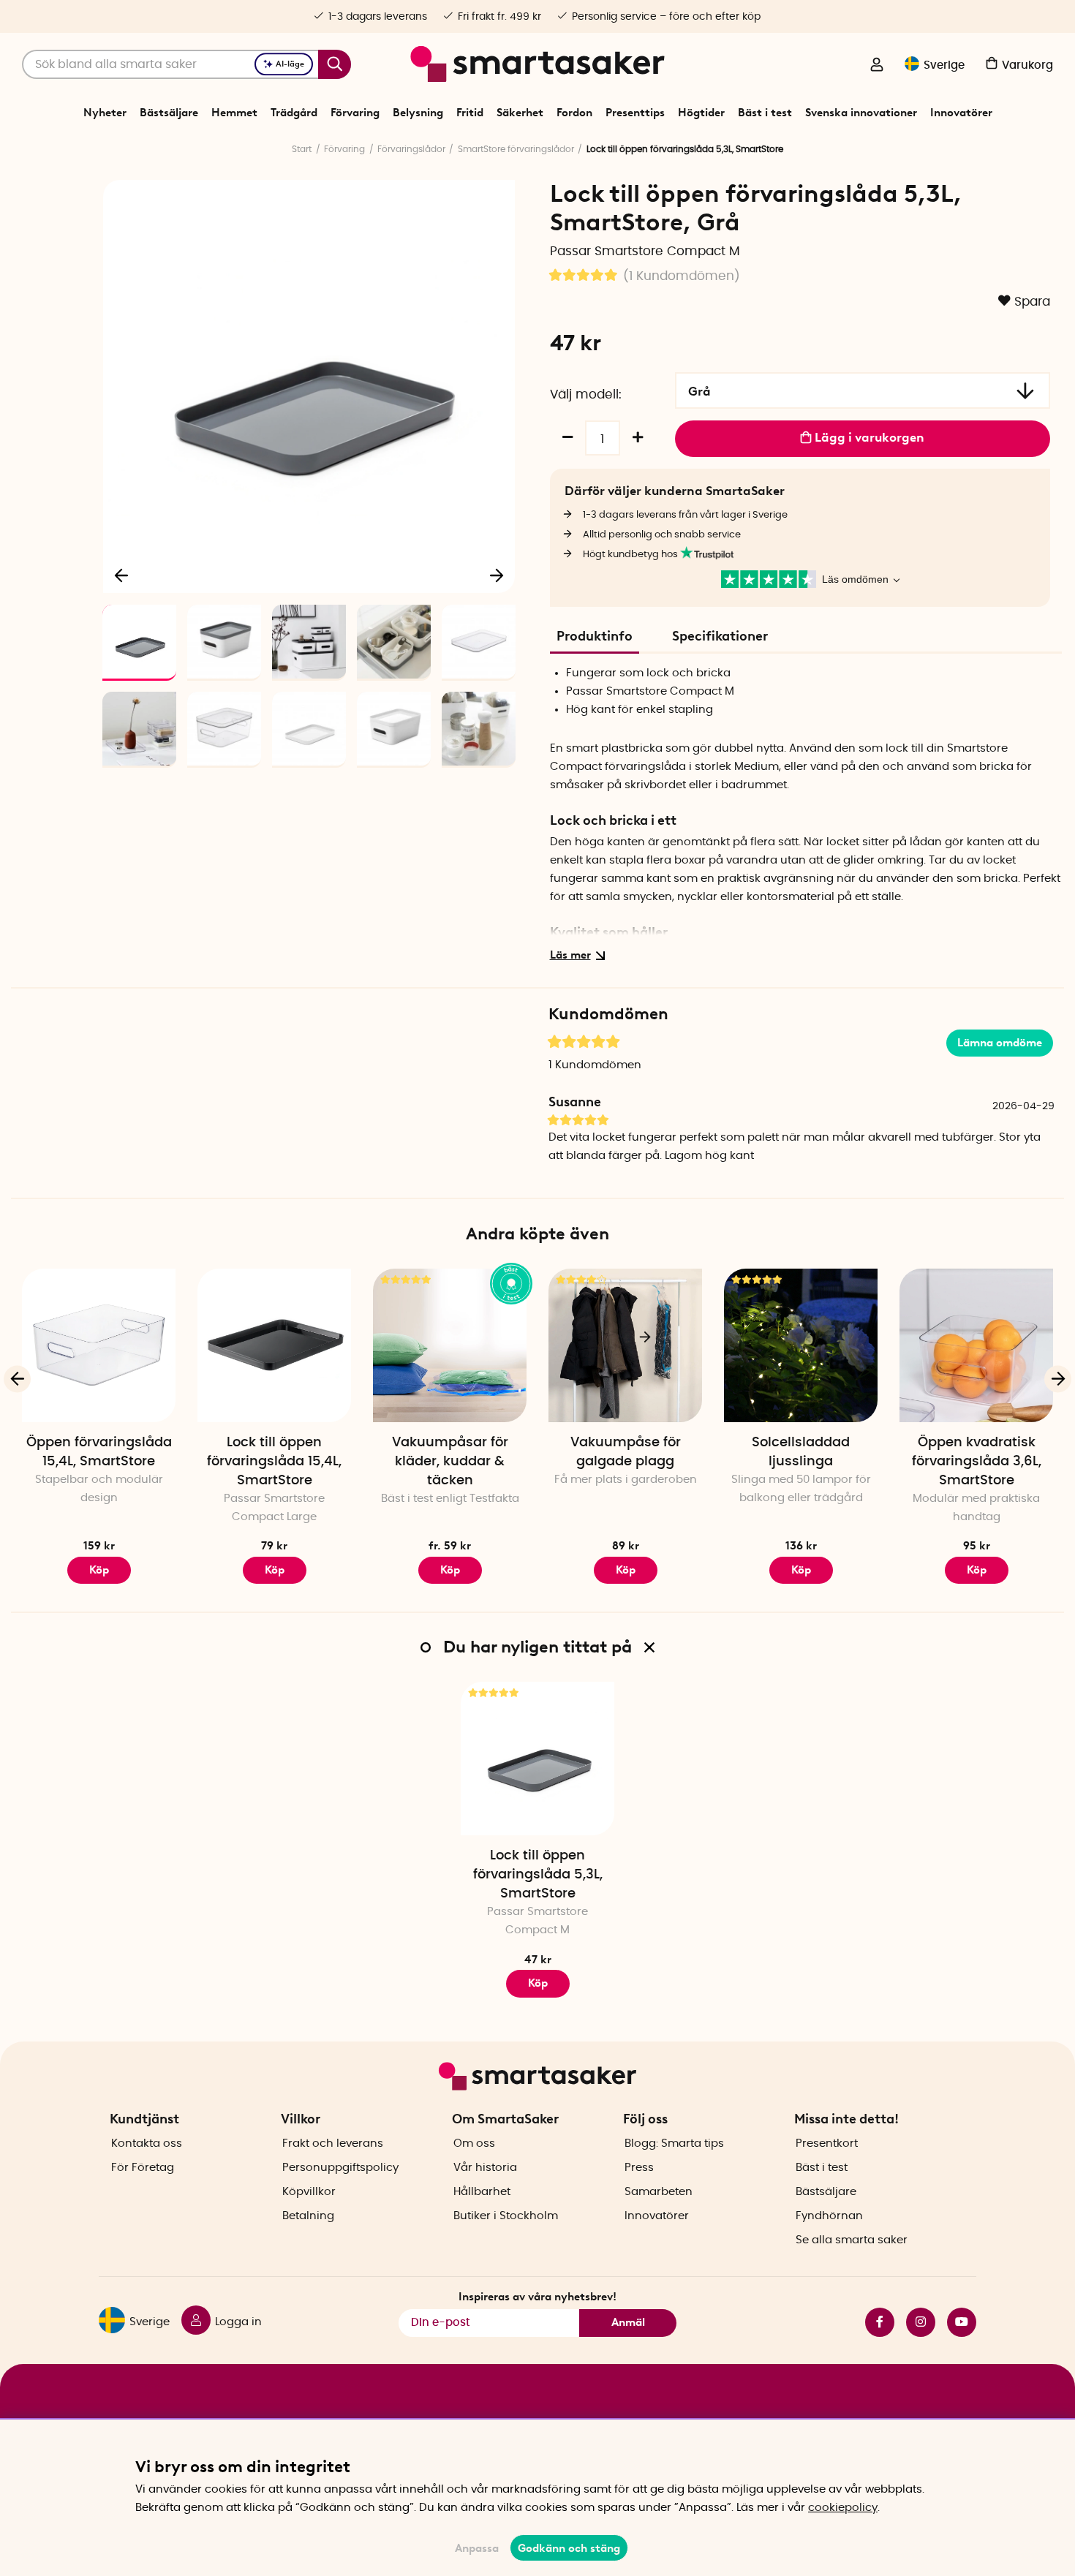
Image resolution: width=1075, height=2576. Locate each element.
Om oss (474, 2143)
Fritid (470, 113)
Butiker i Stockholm (506, 2216)
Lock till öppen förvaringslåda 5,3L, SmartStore (538, 1875)
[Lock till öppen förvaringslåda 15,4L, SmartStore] (274, 1345)
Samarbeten (659, 2192)
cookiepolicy (843, 2508)
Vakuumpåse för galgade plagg (626, 1452)
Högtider (701, 113)
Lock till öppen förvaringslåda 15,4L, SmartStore (274, 1462)
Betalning (308, 2216)
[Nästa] (497, 575)
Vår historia (485, 2168)
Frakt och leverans (333, 2143)
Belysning (418, 113)
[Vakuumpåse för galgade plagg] (625, 1345)
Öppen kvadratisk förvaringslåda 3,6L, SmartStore (977, 1462)
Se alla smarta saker (852, 2240)
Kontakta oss (147, 2143)
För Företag (143, 2168)
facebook (874, 2322)
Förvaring (355, 113)
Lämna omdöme (1000, 1043)
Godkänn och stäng (569, 2548)
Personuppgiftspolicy (340, 2168)
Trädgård (294, 113)
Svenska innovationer (861, 113)
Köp (99, 1570)
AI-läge (290, 64)
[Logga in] (877, 66)
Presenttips (635, 113)
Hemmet (234, 113)
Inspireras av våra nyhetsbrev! (537, 2297)
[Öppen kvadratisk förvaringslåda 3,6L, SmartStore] (976, 1345)
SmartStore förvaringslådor (516, 149)
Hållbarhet (482, 2192)
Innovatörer (961, 113)
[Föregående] (122, 575)
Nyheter (105, 113)
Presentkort (827, 2143)
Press (639, 2168)
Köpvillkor (309, 2192)
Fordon (574, 113)
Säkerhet (520, 113)
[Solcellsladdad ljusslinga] (801, 1345)
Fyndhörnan (829, 2216)
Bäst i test (765, 113)
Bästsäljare (169, 113)
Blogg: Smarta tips (674, 2143)
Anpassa (477, 2548)
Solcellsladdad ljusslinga (801, 1452)
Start (302, 149)
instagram (915, 2322)
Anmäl (628, 2322)
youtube (956, 2322)
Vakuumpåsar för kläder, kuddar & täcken (450, 1462)
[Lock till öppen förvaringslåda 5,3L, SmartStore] (537, 1759)
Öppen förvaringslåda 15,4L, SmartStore (99, 1452)
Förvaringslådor (411, 149)
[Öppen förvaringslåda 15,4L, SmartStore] (99, 1345)
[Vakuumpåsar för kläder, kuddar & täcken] (450, 1345)
